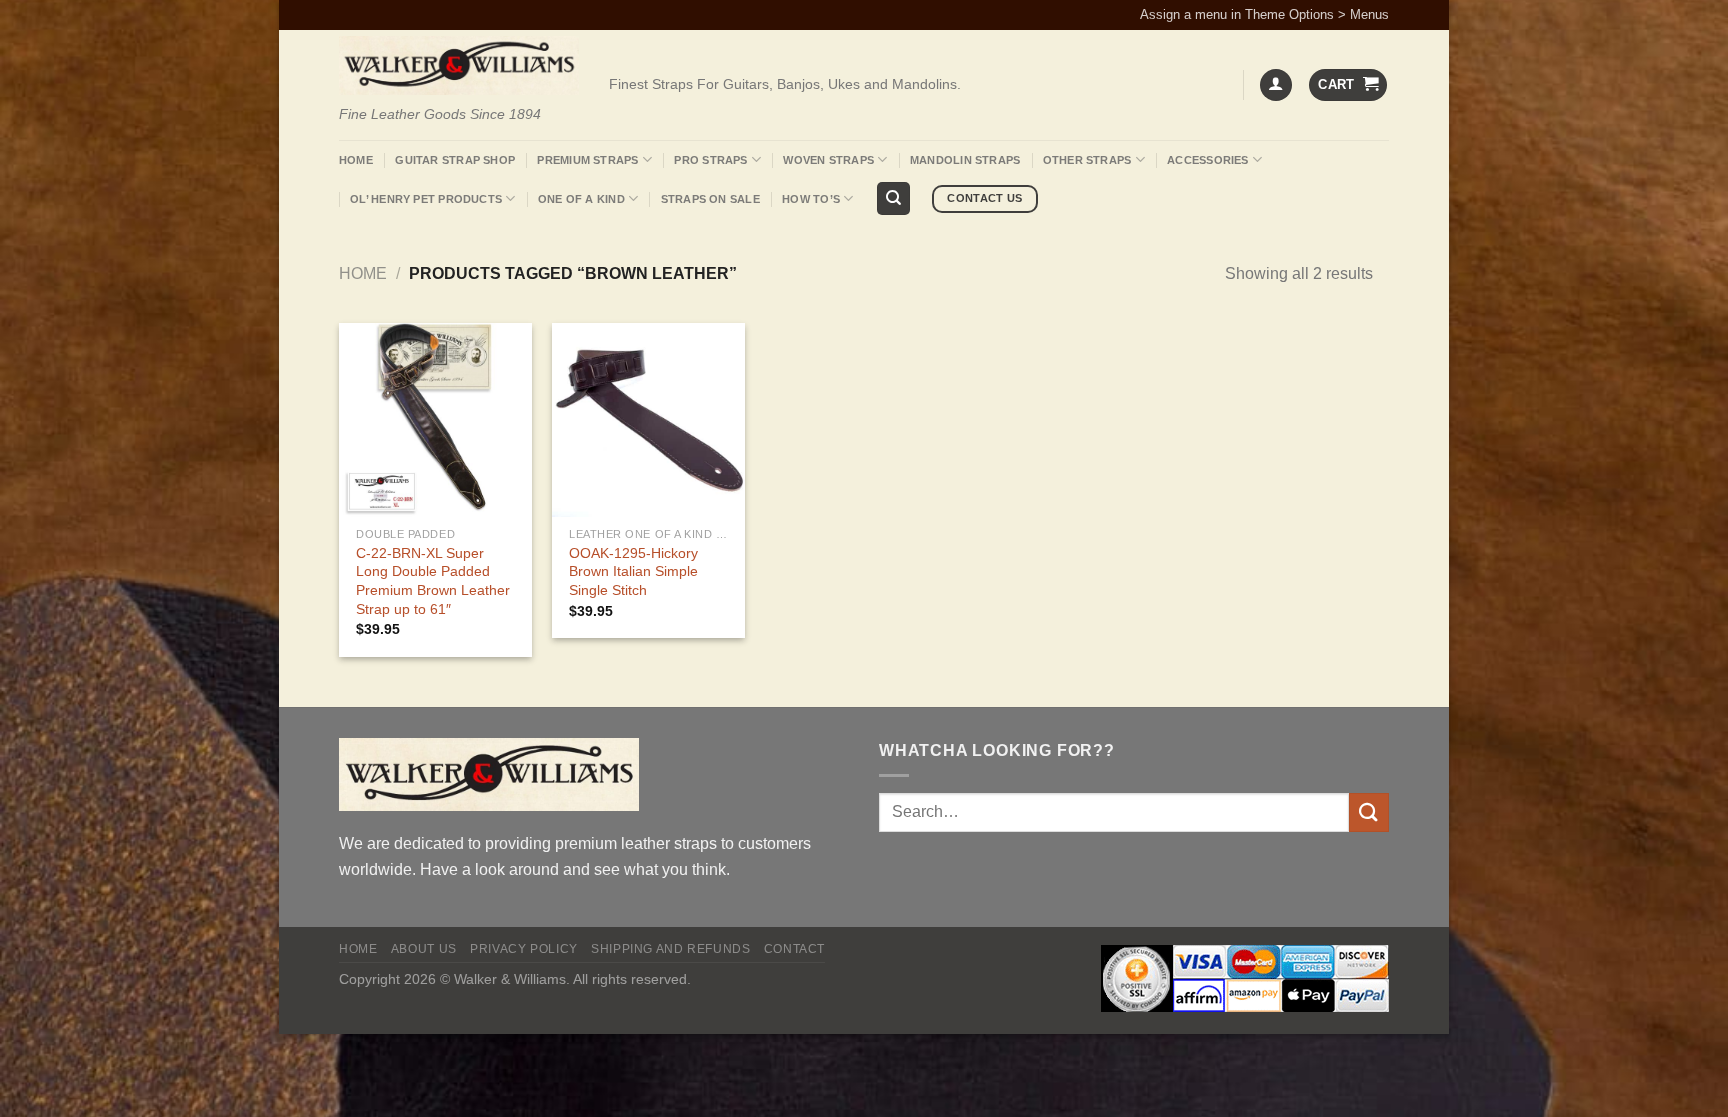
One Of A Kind (581, 199)
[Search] (893, 198)
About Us (424, 949)
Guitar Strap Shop (455, 160)
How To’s (811, 199)
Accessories (1207, 160)
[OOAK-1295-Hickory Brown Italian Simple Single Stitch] (648, 419)
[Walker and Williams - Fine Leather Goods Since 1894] (459, 65)
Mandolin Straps (965, 160)
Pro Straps (710, 160)
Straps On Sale (710, 199)
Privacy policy (524, 949)
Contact (794, 949)
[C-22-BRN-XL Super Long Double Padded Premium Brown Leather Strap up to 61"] (435, 419)
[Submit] (1369, 812)
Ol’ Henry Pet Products (426, 199)
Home (356, 160)
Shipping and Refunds (670, 949)
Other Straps (1087, 160)
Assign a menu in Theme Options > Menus (1264, 14)
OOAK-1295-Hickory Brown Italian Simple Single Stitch (633, 571)
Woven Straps (828, 160)
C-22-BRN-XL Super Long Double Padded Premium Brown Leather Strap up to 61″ (433, 581)
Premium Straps (587, 160)
